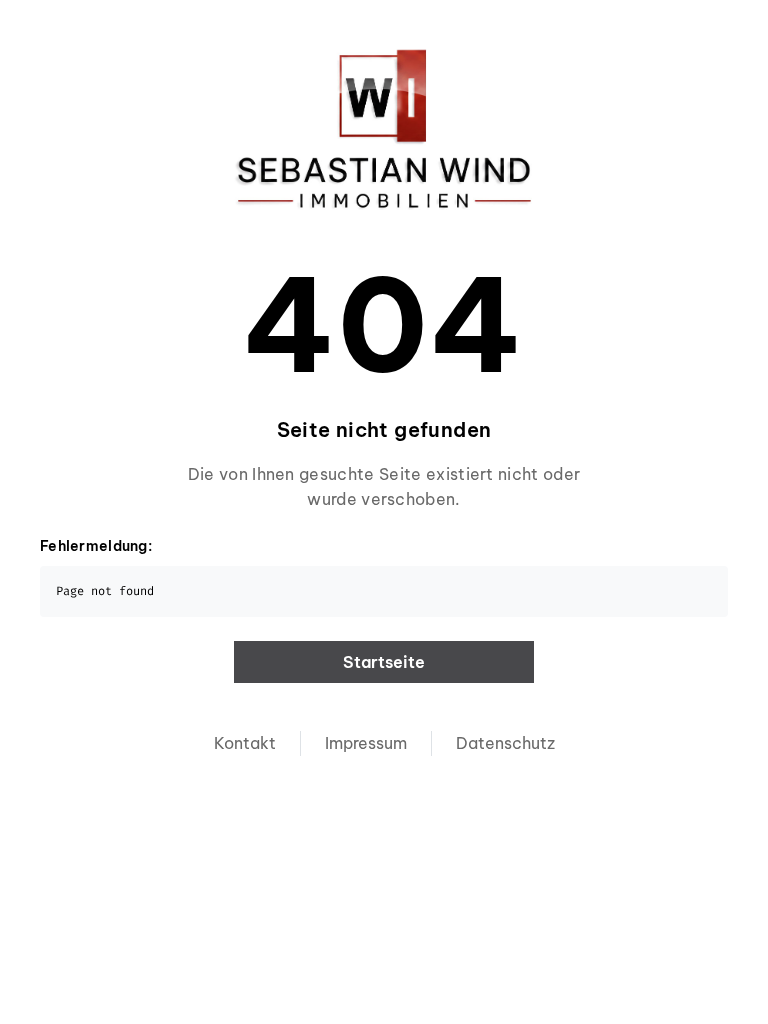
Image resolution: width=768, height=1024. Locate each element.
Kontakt (245, 743)
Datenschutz (505, 743)
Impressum (366, 743)
